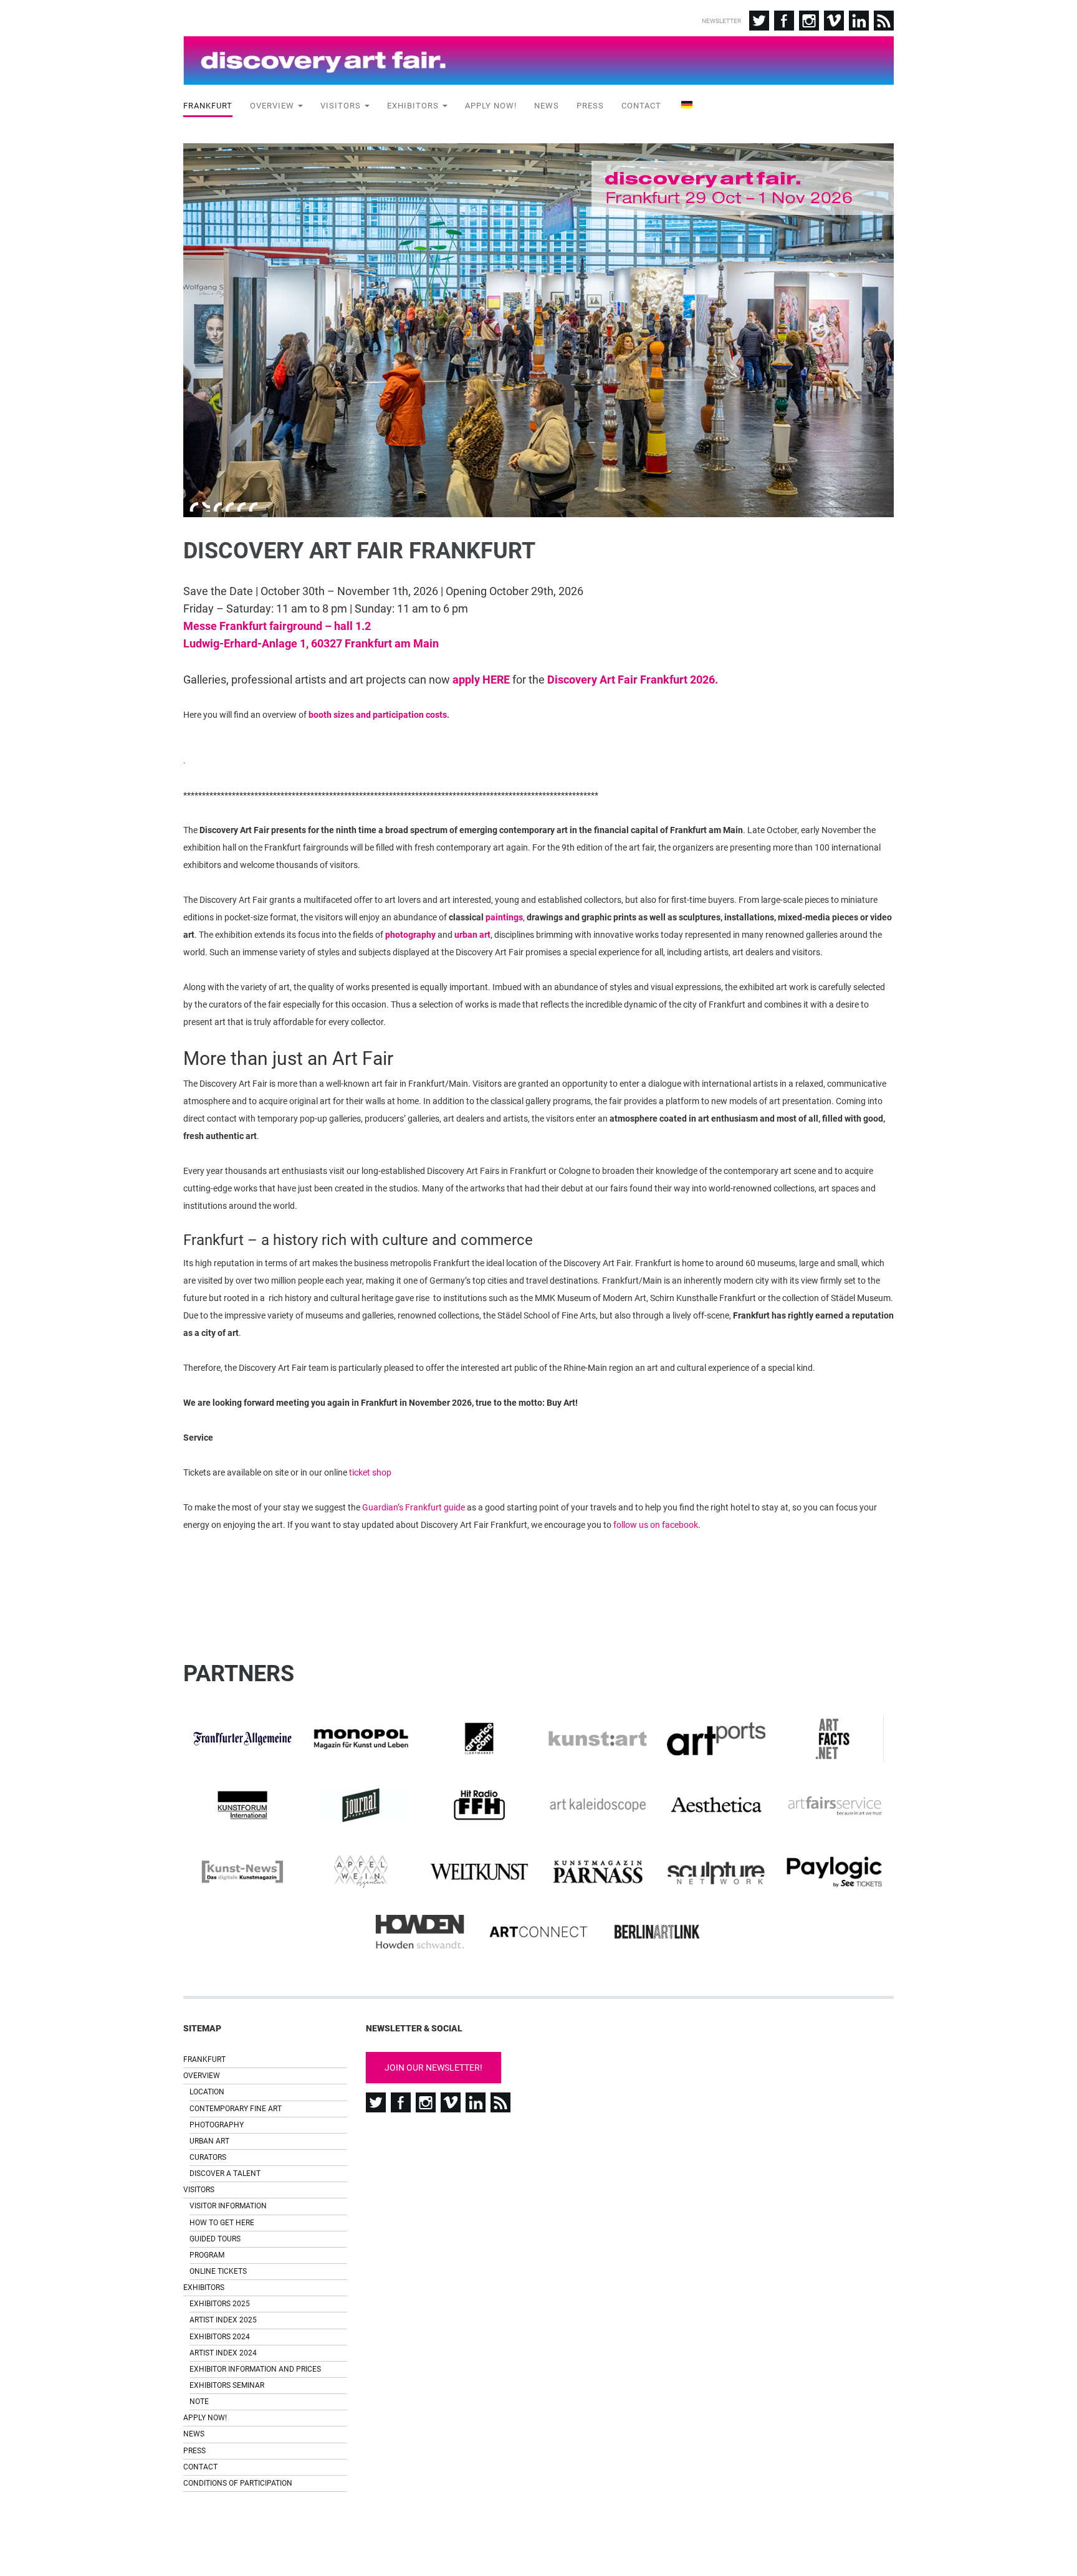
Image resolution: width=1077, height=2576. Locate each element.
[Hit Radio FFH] (479, 1805)
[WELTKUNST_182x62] (479, 1872)
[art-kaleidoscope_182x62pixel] (598, 1805)
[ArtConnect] (538, 1932)
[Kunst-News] (242, 1872)
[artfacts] (835, 1739)
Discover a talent (225, 2173)
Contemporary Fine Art (236, 2109)
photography (410, 935)
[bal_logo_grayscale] (657, 1932)
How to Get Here (222, 2223)
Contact (641, 106)
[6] (253, 507)
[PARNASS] (598, 1872)
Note (199, 2402)
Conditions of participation (238, 2483)
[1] (194, 507)
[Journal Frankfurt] (361, 1805)
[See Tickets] (835, 1872)
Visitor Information (228, 2206)
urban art (472, 935)
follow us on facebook (656, 1525)
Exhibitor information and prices (255, 2369)
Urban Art (209, 2141)
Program (207, 2255)
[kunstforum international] (242, 1805)
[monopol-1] (361, 1739)
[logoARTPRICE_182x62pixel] (479, 1739)
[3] (218, 507)
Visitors (342, 106)
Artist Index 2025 (223, 2320)
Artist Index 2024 (223, 2353)
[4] (229, 507)
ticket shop (370, 1472)
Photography (217, 2125)
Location (207, 2092)
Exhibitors (414, 106)
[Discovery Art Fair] (538, 60)
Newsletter (721, 21)
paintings (504, 917)
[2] (206, 507)
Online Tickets (218, 2271)
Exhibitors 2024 (220, 2337)
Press (590, 106)
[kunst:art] (598, 1739)
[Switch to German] (686, 107)
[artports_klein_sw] (716, 1739)
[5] (241, 507)
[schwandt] (420, 1932)
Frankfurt (208, 106)
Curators (208, 2157)
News (547, 106)
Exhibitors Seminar (227, 2385)
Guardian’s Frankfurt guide (414, 1507)
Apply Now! (491, 106)
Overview (273, 106)
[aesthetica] (716, 1806)
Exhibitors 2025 (220, 2304)
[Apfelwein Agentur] (361, 1872)
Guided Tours (215, 2239)
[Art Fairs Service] (835, 1806)
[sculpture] (716, 1872)
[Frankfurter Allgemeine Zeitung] (242, 1739)
